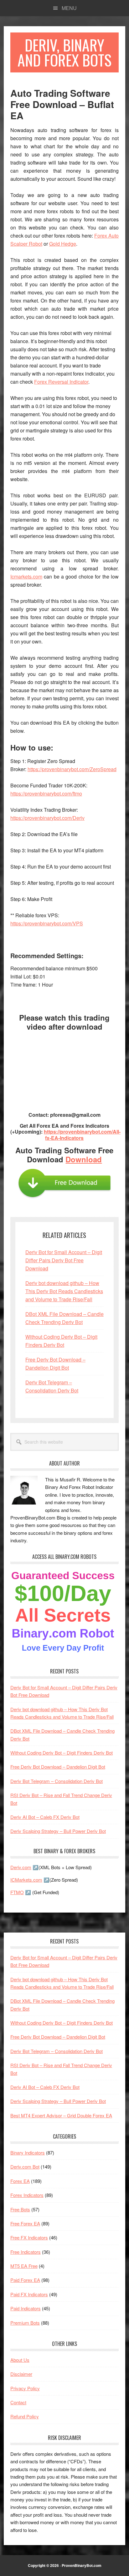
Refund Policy (25, 2416)
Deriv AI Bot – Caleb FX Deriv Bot (45, 1817)
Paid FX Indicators (29, 2294)
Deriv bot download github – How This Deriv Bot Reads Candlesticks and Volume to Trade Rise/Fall (64, 1291)
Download (84, 1159)
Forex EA (20, 2181)
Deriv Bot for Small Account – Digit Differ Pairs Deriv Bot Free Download (64, 1260)
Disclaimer (21, 2374)
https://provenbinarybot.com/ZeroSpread (72, 769)
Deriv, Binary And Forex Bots (64, 52)
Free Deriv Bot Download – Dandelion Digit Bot (58, 1767)
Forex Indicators (27, 2195)
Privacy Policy (25, 2388)
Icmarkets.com (26, 576)
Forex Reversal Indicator (61, 382)
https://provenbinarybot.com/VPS (47, 923)
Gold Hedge (63, 244)
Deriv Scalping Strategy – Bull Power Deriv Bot (58, 1831)
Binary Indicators (28, 2152)
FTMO (17, 1892)
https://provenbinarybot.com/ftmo (46, 793)
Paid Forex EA (25, 2280)
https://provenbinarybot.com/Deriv (47, 818)
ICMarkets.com (26, 1880)
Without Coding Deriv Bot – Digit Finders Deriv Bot (62, 1753)
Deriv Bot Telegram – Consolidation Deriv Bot (57, 1781)
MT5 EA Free (24, 2266)
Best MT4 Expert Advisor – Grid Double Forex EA (61, 2115)
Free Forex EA (25, 2223)
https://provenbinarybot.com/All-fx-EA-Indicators (82, 1135)
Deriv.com (21, 1867)
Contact (18, 2402)
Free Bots (20, 2209)
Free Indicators (26, 2252)
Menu (69, 8)
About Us (20, 2360)
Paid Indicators (26, 2308)
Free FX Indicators (29, 2237)
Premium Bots (25, 2323)
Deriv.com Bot (25, 2167)
